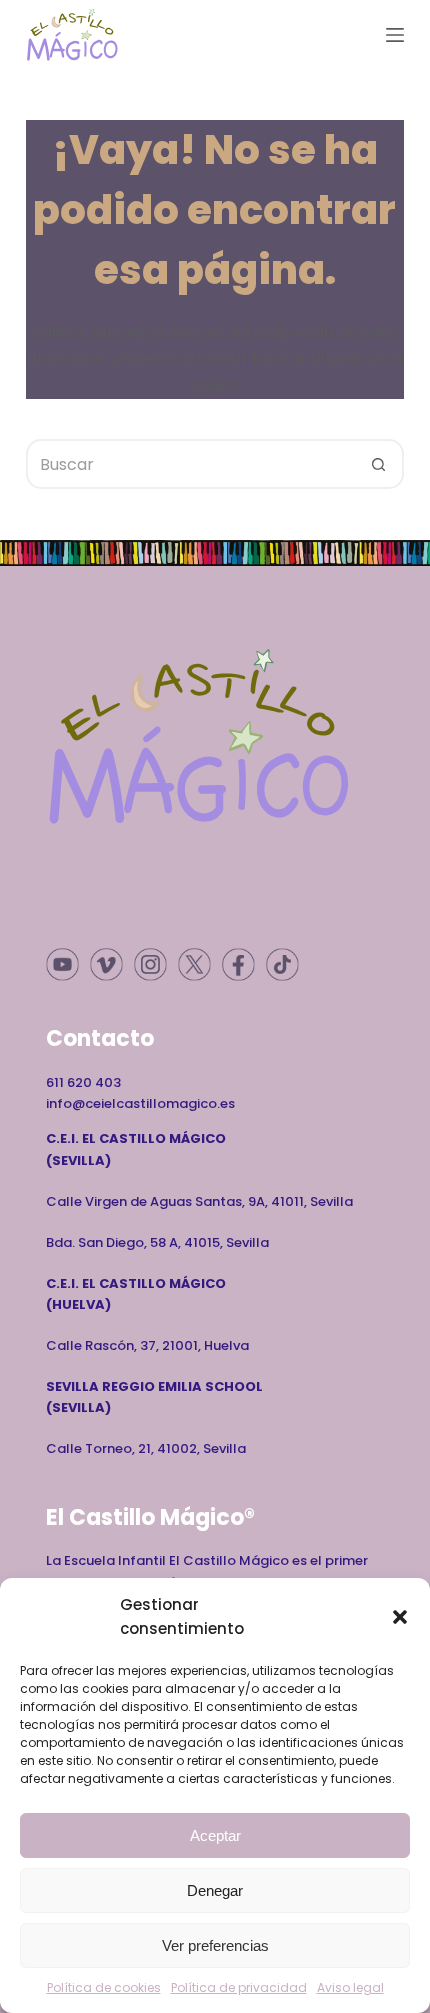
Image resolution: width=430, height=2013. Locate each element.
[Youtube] (62, 964)
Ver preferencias (215, 1945)
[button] (400, 1617)
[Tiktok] (282, 964)
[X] (194, 964)
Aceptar (215, 1835)
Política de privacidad (239, 1987)
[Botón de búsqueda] (379, 464)
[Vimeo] (106, 964)
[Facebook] (238, 964)
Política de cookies (104, 1987)
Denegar (215, 1890)
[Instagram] (150, 964)
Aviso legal (350, 1987)
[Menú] (395, 35)
